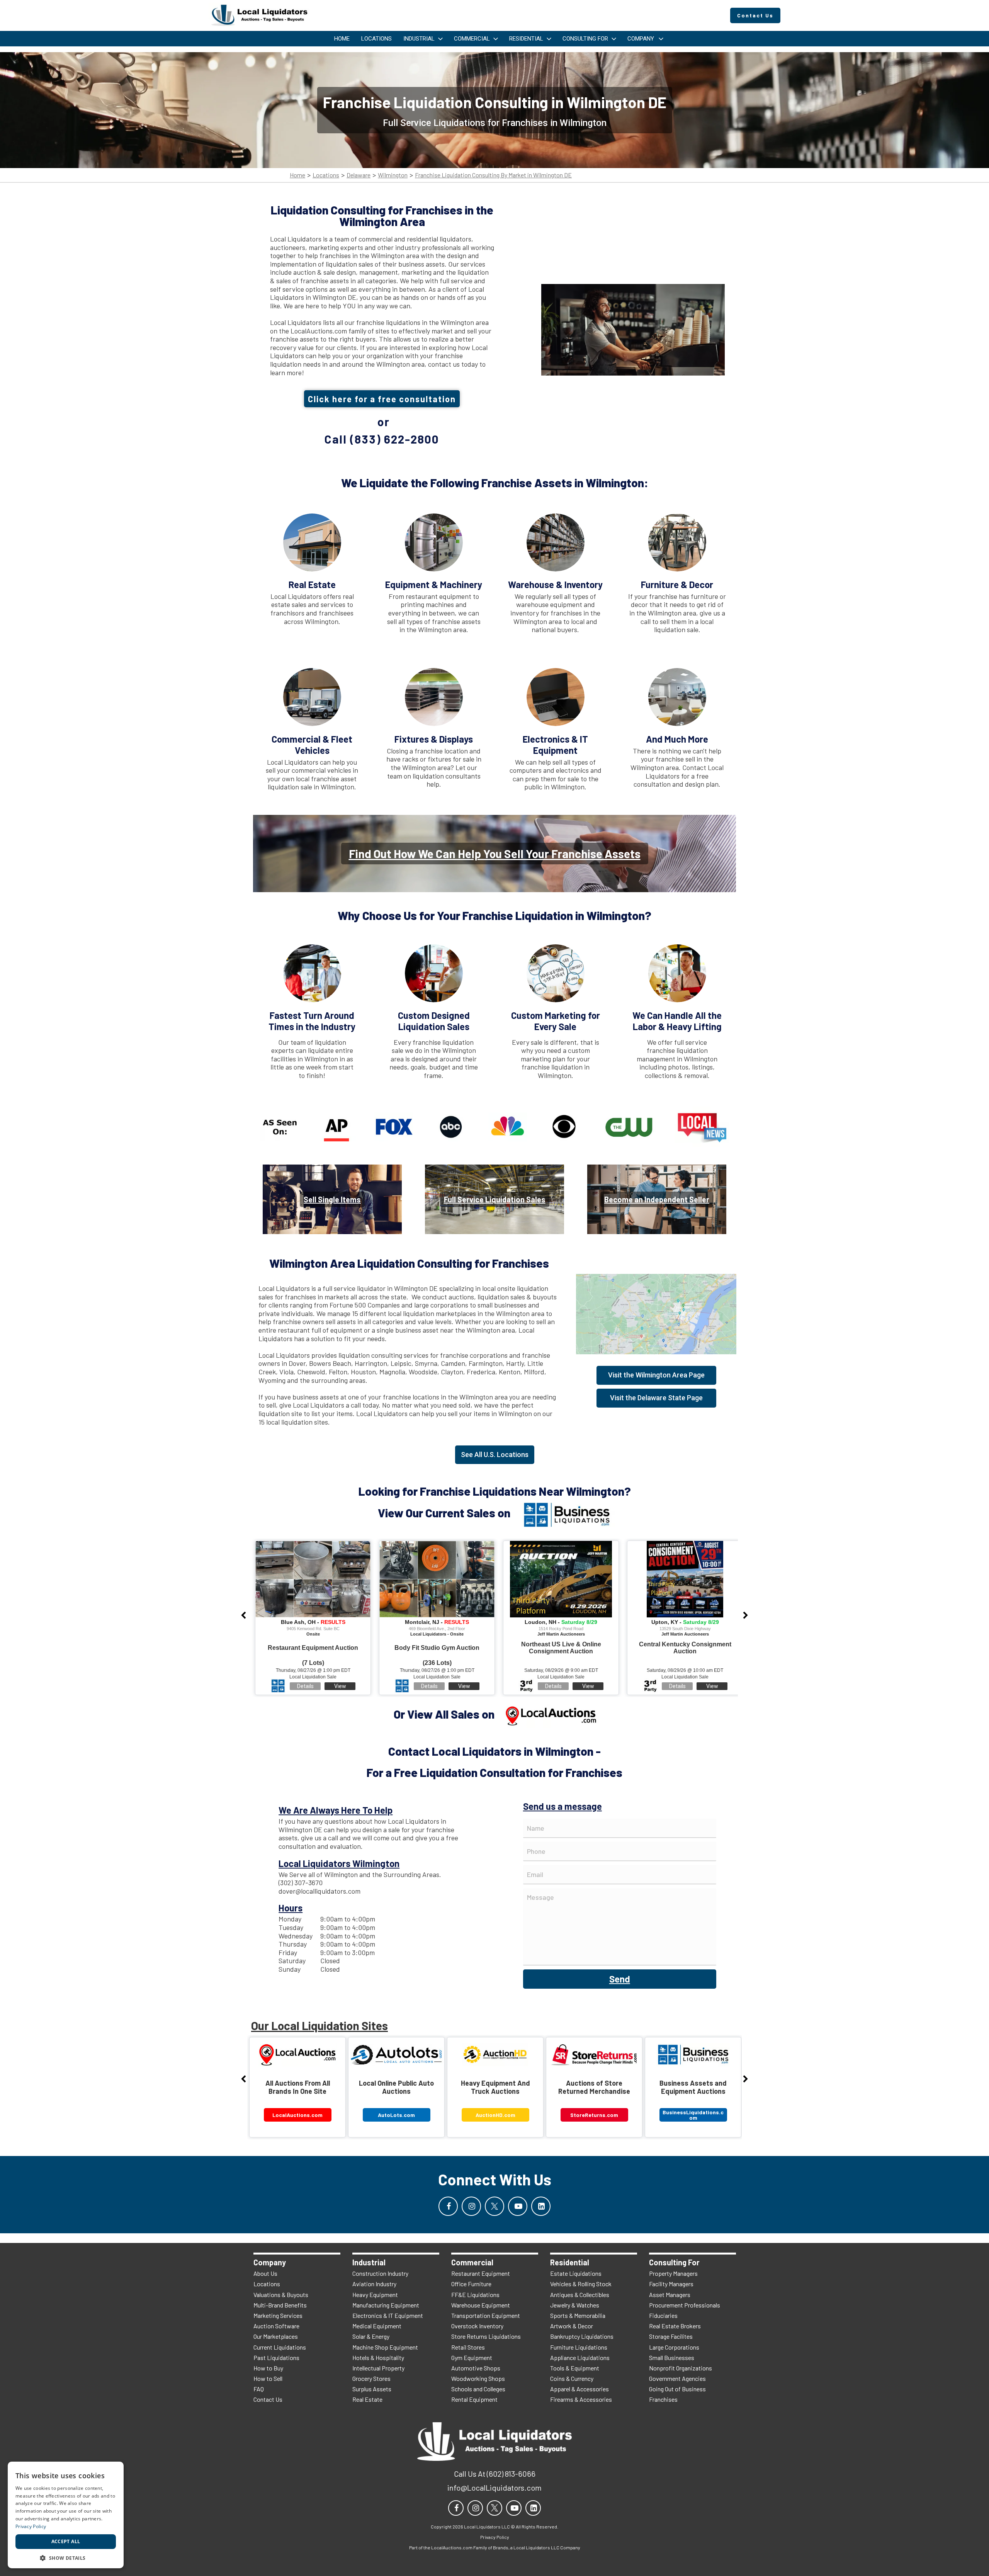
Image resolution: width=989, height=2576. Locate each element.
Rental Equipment (474, 2399)
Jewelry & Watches (575, 2305)
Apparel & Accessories (579, 2389)
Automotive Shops (476, 2368)
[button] (66, 2557)
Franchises (663, 2399)
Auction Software (276, 2326)
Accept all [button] (66, 2541)
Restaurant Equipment (481, 2273)
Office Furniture (471, 2284)
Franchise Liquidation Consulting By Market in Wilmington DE (493, 175)
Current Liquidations (280, 2347)
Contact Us (268, 2399)
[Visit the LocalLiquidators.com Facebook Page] (448, 2206)
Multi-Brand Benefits (280, 2305)
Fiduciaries (663, 2315)
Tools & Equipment (575, 2368)
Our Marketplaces (276, 2336)
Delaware (359, 175)
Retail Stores (468, 2347)
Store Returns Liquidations (486, 2336)
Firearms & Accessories (581, 2399)
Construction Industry (380, 2273)
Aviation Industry (374, 2284)
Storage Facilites (671, 2336)
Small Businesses (672, 2358)
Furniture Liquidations (579, 2347)
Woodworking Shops (478, 2378)
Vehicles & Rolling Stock (581, 2284)
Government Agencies (677, 2378)
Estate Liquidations (576, 2273)
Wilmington (393, 175)
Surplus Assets (372, 2389)
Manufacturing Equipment (386, 2305)
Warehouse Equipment (481, 2305)
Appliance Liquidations (580, 2358)
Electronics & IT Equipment (388, 2315)
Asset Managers (670, 2295)
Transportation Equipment (486, 2315)
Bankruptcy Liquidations (582, 2336)
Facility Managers (671, 2284)
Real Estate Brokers (675, 2326)
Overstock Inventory (477, 2326)
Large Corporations (674, 2347)
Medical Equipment (377, 2326)
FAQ (259, 2389)
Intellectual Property (378, 2368)
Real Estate (367, 2399)
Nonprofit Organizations (681, 2368)
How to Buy (268, 2368)
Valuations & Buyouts (281, 2295)
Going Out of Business (677, 2389)
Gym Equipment (472, 2358)
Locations (326, 175)
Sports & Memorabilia (578, 2315)
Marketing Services (278, 2315)
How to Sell (268, 2378)
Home (297, 175)
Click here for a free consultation (382, 399)
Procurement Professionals (685, 2305)
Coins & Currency (572, 2378)
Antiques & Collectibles (580, 2295)
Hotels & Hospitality (378, 2358)
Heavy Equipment (375, 2295)
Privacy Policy (31, 2526)
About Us (265, 2273)
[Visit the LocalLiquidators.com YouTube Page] (518, 2206)
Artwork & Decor (572, 2326)
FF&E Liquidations (475, 2295)
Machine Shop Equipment (385, 2347)
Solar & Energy (371, 2336)
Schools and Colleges (478, 2389)
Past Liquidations (276, 2358)
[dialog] (66, 2515)
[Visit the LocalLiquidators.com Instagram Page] (471, 2206)
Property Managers (673, 2273)
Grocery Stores (371, 2378)
